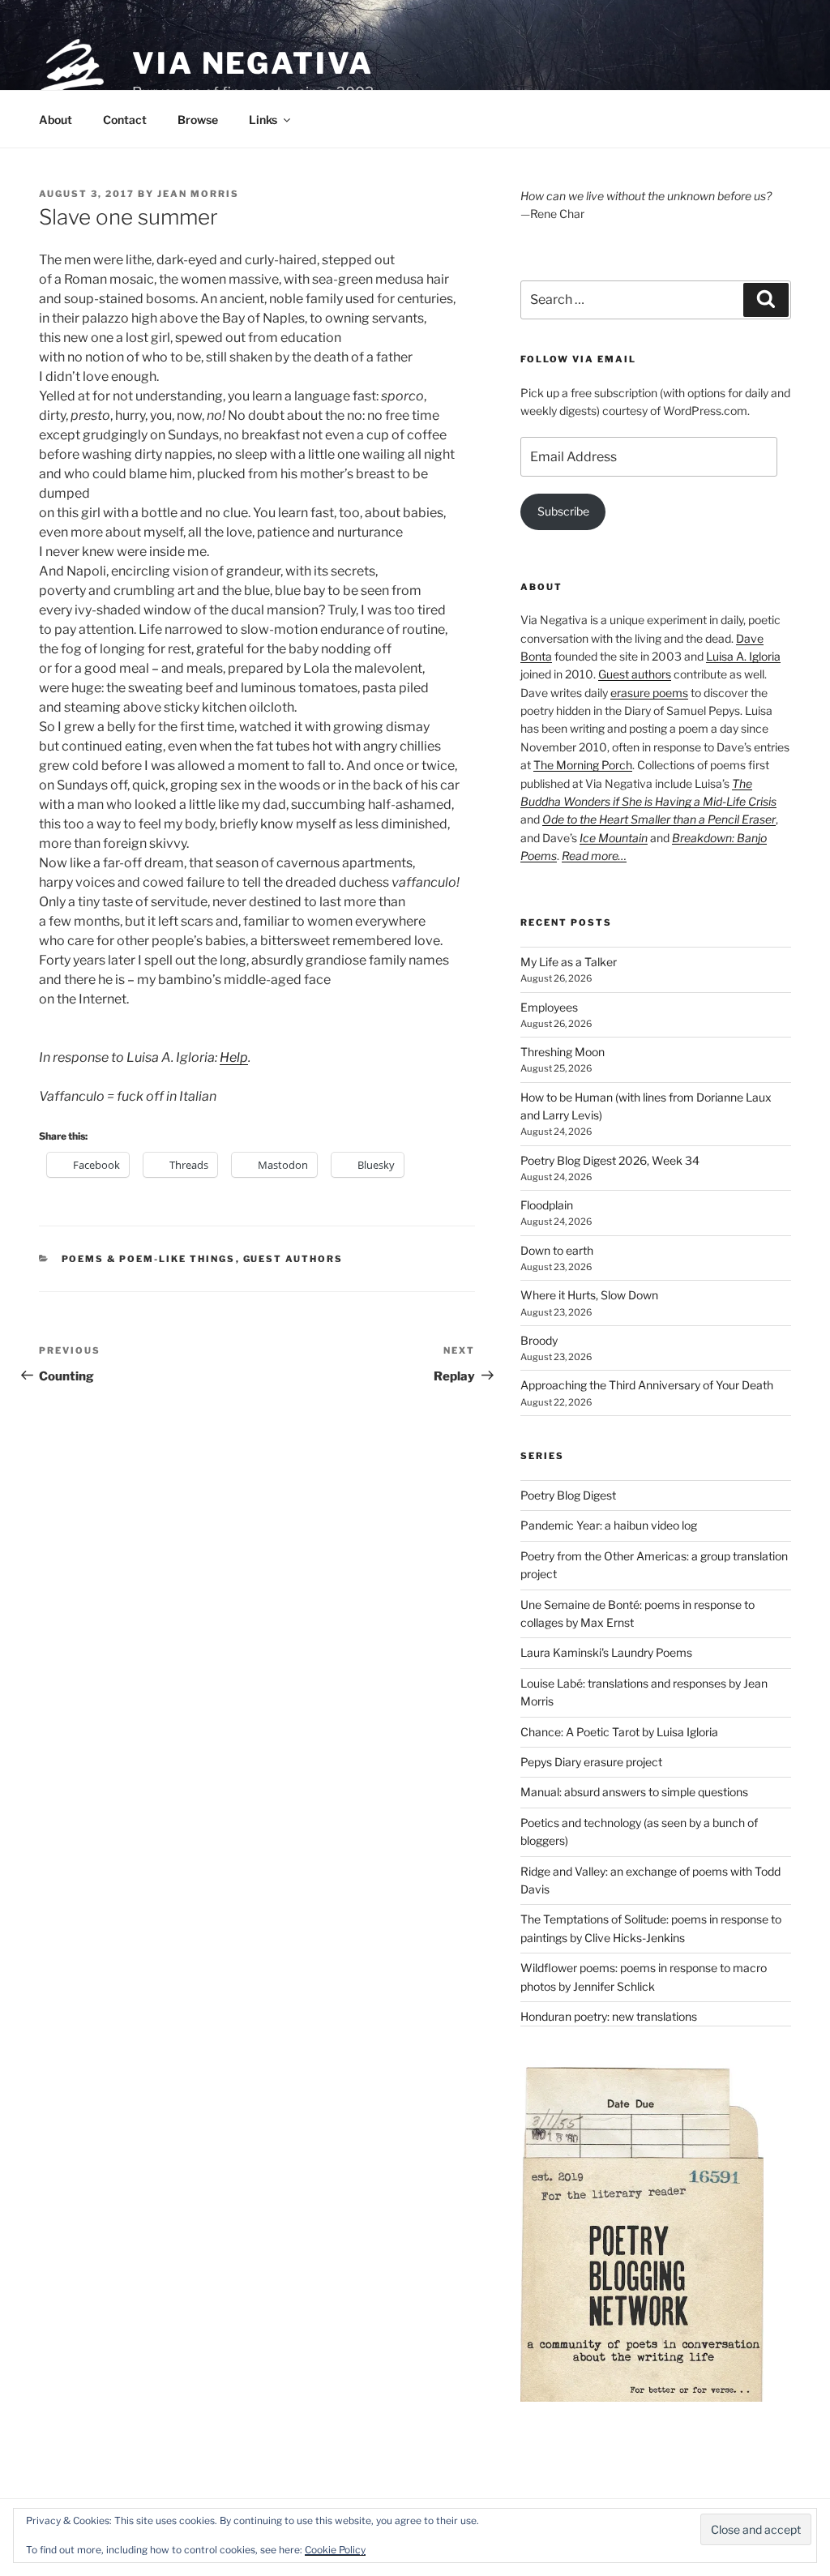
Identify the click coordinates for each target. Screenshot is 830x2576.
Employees (549, 1007)
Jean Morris (198, 194)
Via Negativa (253, 63)
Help (234, 1057)
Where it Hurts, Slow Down (589, 1295)
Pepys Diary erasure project (591, 1762)
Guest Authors (293, 1259)
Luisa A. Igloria (743, 656)
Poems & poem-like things (149, 1259)
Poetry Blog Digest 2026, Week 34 (610, 1160)
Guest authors (635, 674)
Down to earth (557, 1250)
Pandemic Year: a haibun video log (609, 1525)
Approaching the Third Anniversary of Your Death (647, 1385)
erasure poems (649, 693)
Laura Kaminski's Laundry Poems (606, 1652)
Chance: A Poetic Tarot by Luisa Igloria (619, 1732)
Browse (198, 120)
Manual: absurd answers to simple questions (634, 1792)
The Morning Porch (583, 765)
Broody (539, 1340)
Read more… (594, 856)
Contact (125, 120)
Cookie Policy (335, 2550)
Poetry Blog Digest (568, 1495)
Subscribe (563, 511)
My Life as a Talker (569, 962)
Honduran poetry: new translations (609, 2016)
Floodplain (547, 1205)
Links (263, 120)
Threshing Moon (563, 1052)
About (56, 120)
